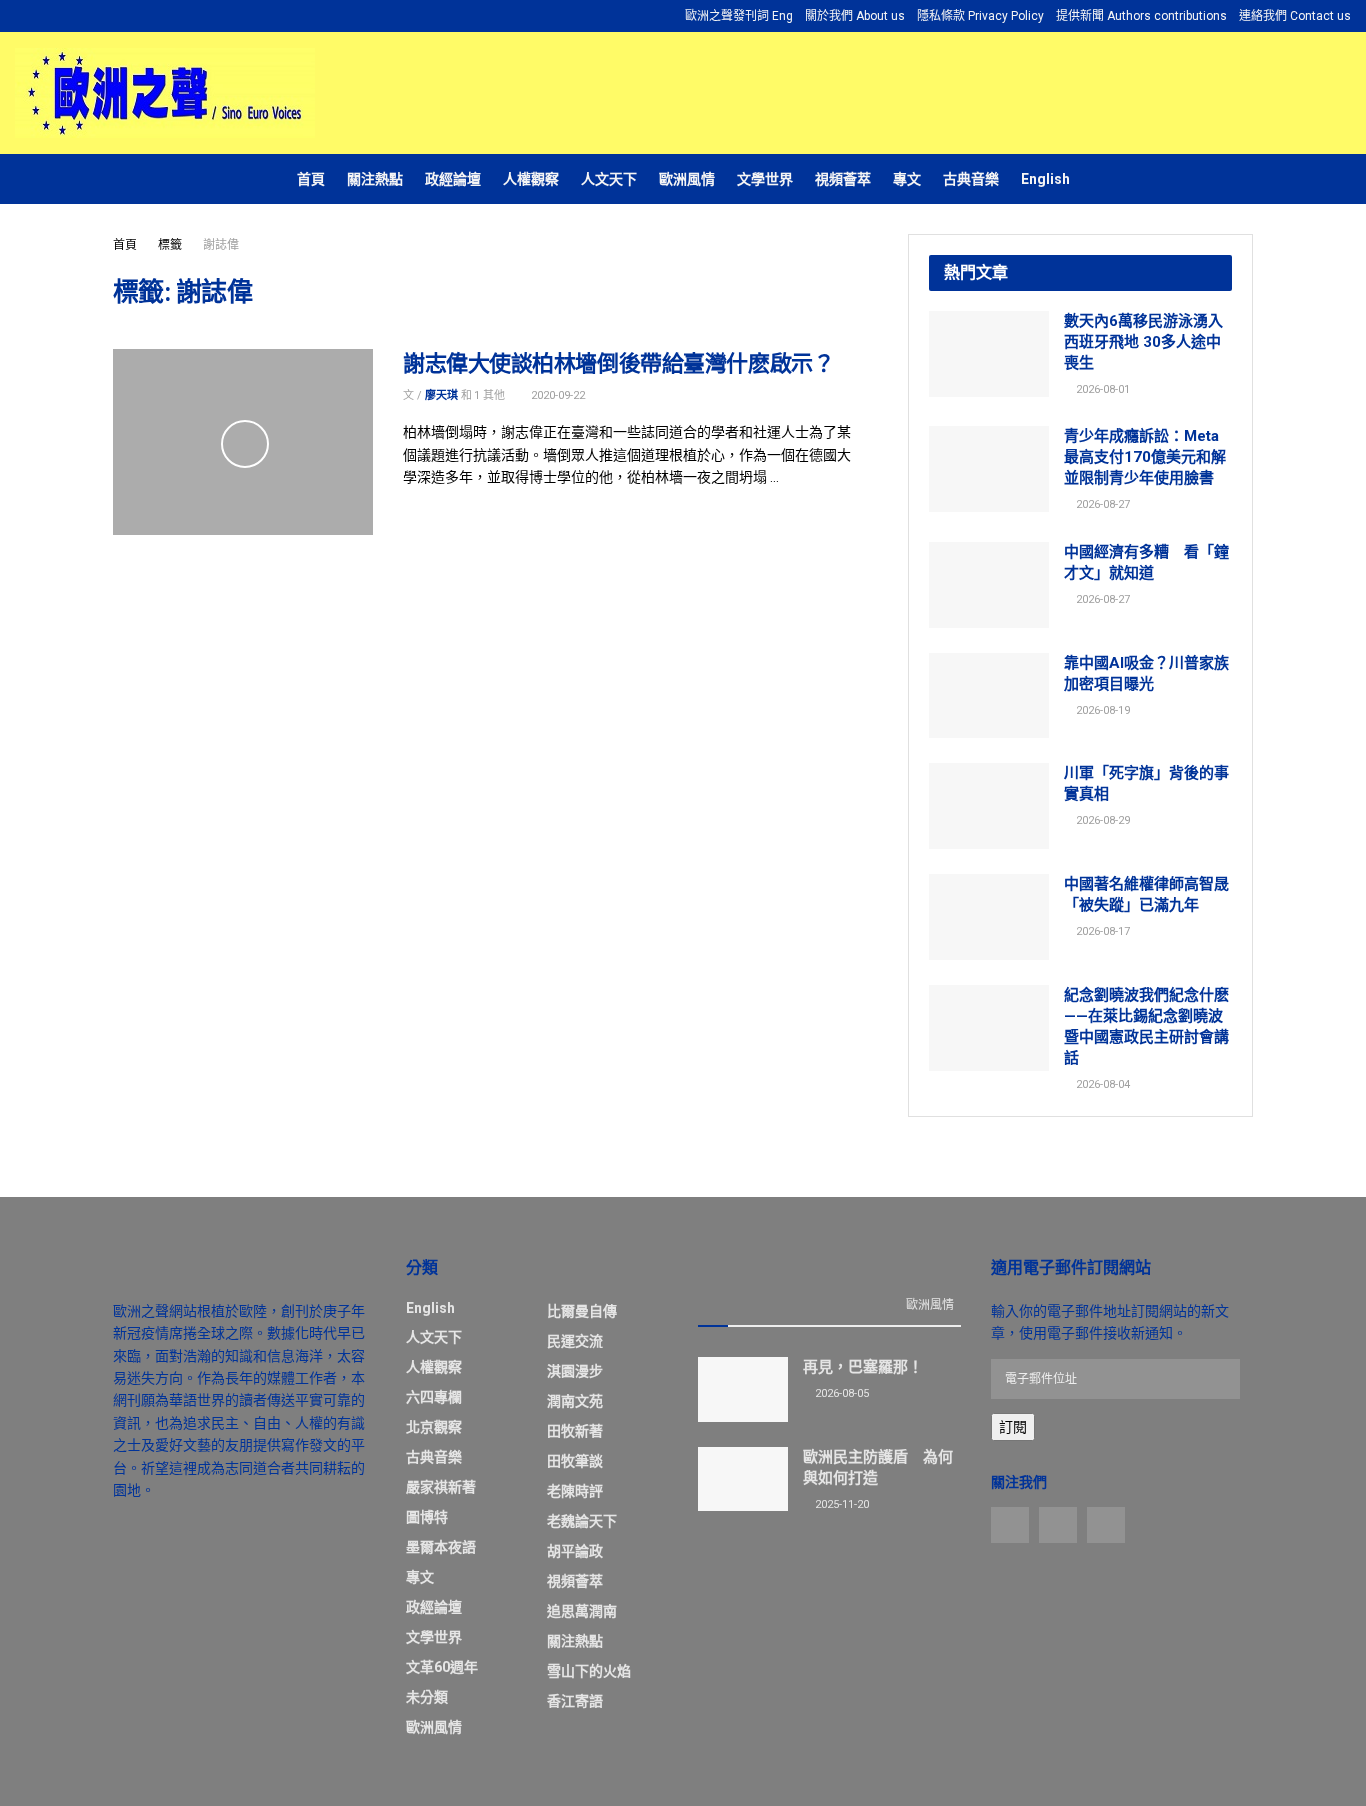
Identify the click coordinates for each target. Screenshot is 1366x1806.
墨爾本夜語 (441, 1547)
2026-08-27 (1101, 504)
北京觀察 (434, 1427)
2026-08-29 (1101, 820)
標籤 (170, 245)
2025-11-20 (840, 1504)
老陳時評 (575, 1491)
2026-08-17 (1101, 931)
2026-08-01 (1101, 389)
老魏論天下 (582, 1521)
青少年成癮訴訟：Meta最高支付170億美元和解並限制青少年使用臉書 (1145, 457)
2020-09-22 (556, 395)
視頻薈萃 (843, 179)
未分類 (427, 1697)
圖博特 (427, 1517)
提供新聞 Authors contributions (1141, 16)
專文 (907, 179)
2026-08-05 (840, 1393)
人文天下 (609, 179)
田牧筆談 (575, 1461)
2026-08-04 (1101, 1084)
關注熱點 (375, 179)
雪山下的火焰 (589, 1671)
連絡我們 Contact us (1295, 16)
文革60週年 (442, 1667)
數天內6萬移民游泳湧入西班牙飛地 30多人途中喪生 (1143, 342)
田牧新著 (575, 1431)
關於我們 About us (855, 16)
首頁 (311, 179)
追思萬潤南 (582, 1611)
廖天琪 (441, 395)
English (1045, 179)
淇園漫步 (575, 1371)
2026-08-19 (1101, 710)
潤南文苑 (575, 1401)
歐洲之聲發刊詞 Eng (739, 16)
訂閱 (1013, 1427)
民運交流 (575, 1341)
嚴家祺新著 (441, 1487)
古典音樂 (971, 179)
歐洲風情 (687, 179)
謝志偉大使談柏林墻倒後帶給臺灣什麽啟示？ (618, 363)
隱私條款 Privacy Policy (980, 16)
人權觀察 (531, 179)
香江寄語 (575, 1701)
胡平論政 (575, 1551)
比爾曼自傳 (582, 1311)
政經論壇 (453, 179)
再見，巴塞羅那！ (863, 1367)
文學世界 (765, 179)
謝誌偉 (221, 245)
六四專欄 (434, 1397)
